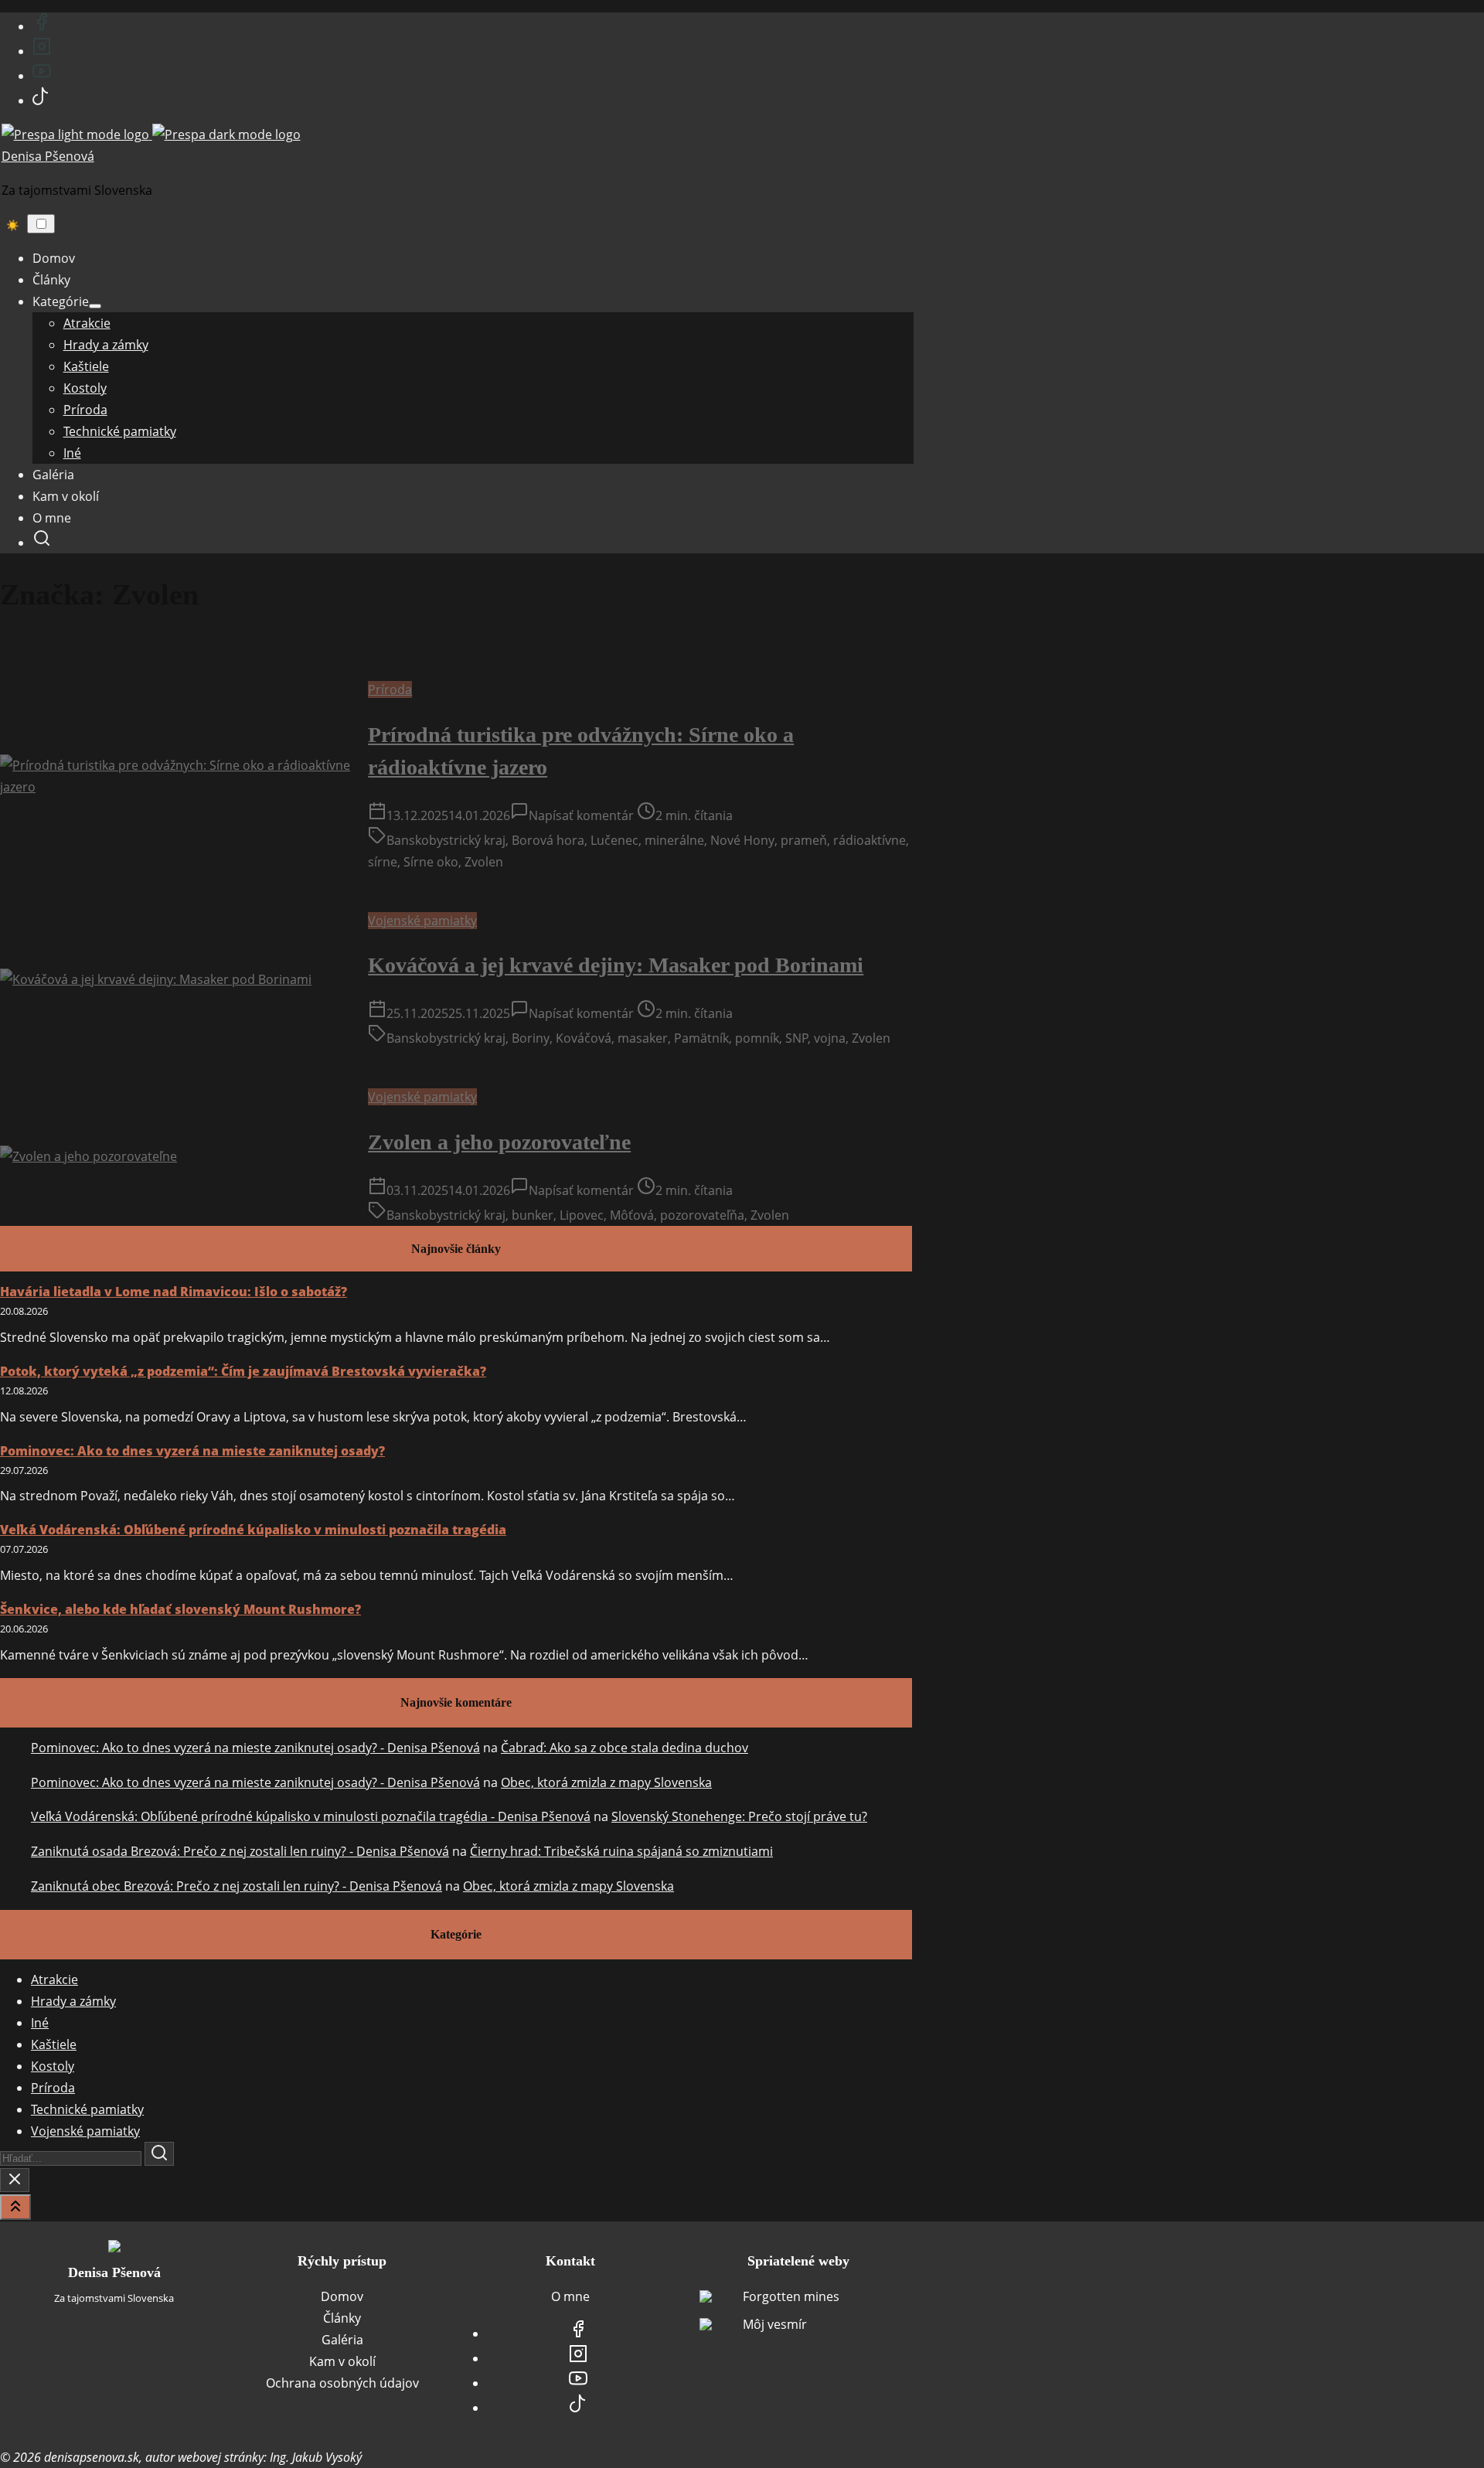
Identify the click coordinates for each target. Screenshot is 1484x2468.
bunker (533, 1215)
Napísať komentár (581, 815)
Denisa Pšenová (48, 156)
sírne (383, 862)
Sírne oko (431, 862)
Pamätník (701, 1038)
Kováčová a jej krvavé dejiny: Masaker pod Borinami (616, 965)
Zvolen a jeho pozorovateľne (499, 1142)
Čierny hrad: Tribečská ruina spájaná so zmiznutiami (621, 1851)
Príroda (390, 689)
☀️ (13, 225)
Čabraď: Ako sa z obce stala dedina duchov (625, 1748)
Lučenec (614, 840)
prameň (804, 840)
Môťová (632, 1215)
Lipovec (582, 1215)
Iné (40, 2023)
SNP (797, 1038)
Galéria (342, 2340)
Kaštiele (54, 2044)
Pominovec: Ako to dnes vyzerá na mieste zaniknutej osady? (192, 1451)
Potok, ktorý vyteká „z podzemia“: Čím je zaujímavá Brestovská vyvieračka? (243, 1371)
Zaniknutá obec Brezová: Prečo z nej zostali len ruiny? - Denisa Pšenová (237, 1886)
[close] (15, 2180)
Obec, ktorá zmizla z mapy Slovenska (606, 1782)
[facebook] (42, 26)
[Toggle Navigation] (41, 224)
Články (342, 2318)
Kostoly (53, 2066)
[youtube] (42, 76)
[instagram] (42, 51)
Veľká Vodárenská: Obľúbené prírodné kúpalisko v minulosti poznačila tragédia (253, 1530)
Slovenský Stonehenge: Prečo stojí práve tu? (739, 1816)
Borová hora (548, 840)
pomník (757, 1038)
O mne (570, 2296)
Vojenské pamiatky (422, 921)
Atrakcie (54, 1980)
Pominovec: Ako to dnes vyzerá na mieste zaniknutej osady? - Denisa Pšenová (255, 1748)
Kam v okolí (342, 2361)
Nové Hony (742, 840)
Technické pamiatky (87, 2109)
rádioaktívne (870, 840)
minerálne (674, 840)
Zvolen (484, 862)
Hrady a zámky (73, 2001)
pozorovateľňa (702, 1215)
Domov (342, 2296)
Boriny (531, 1038)
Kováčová (584, 1038)
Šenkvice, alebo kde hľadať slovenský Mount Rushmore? (180, 1609)
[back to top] (15, 2207)
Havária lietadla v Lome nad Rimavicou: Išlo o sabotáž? (174, 1292)
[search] (42, 543)
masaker (643, 1038)
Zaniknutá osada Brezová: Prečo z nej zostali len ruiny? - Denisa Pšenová (240, 1851)
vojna (830, 1038)
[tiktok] (41, 100)
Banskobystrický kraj (446, 840)
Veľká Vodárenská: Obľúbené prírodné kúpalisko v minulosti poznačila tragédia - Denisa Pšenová (311, 1816)
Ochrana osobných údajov (342, 2383)
